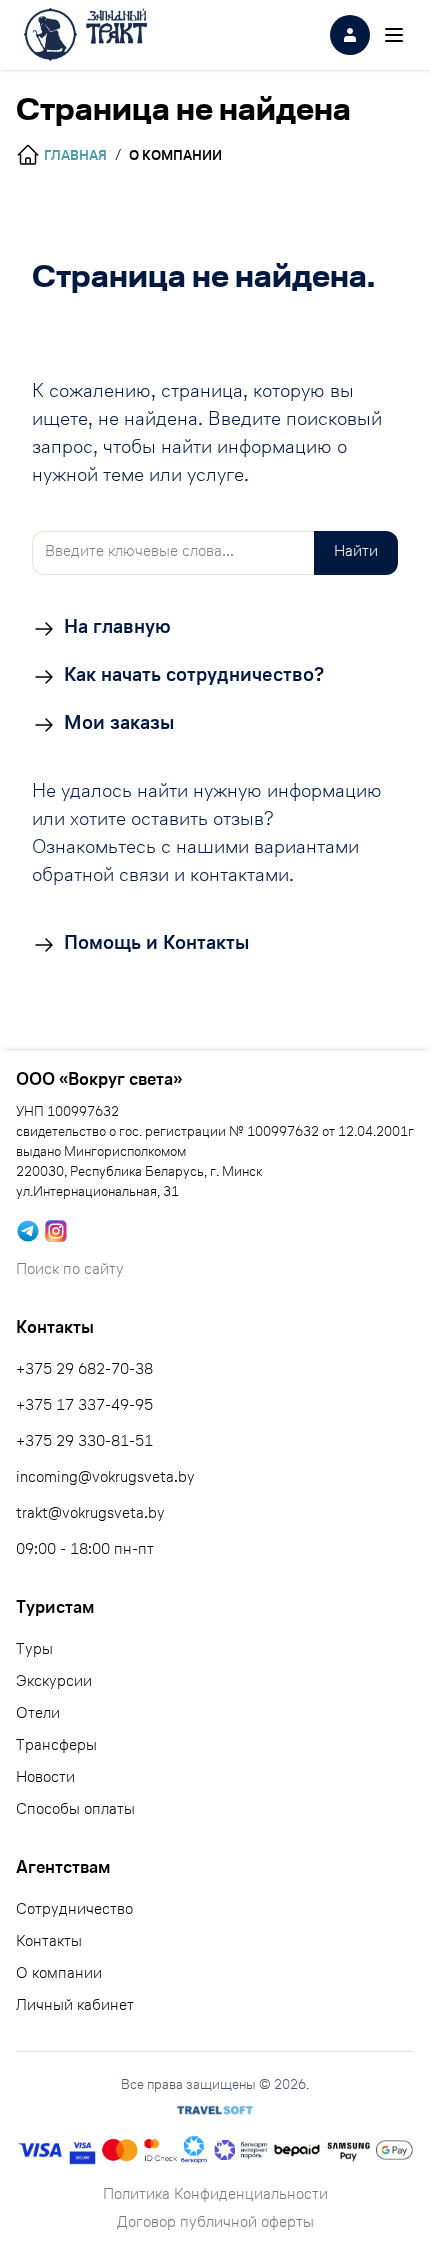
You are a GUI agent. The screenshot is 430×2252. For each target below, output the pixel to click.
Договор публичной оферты (215, 2224)
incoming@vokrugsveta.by (105, 1479)
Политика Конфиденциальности (215, 2196)
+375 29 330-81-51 (84, 1443)
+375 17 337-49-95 (84, 1407)
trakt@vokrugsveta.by (90, 1515)
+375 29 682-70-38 (84, 1371)
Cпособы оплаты (75, 1811)
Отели (38, 1715)
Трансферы (56, 1747)
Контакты (49, 1943)
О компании (59, 1975)
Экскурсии (54, 1683)
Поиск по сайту (70, 1271)
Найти (356, 553)
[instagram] (56, 1231)
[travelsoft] (215, 2110)
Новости (45, 1779)
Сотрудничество (74, 1911)
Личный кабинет (75, 2007)
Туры (34, 1651)
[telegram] (28, 1231)
